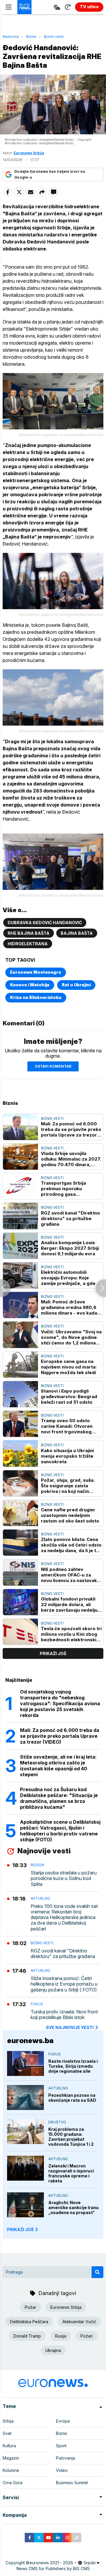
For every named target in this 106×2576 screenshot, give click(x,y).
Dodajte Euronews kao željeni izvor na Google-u (50, 174)
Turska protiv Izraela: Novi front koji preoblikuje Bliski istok (64, 2015)
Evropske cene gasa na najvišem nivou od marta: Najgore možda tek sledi (69, 1367)
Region (37, 1865)
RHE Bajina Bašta (29, 933)
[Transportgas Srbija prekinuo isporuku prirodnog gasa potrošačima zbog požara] (20, 1186)
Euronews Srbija (66, 2307)
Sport (61, 2446)
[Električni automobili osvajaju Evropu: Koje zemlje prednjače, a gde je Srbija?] (20, 1275)
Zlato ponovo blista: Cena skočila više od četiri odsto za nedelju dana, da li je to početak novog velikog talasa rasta (71, 1545)
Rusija (61, 2336)
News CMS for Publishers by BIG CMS (53, 2569)
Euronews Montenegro (36, 972)
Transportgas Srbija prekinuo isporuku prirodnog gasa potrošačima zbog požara (70, 1189)
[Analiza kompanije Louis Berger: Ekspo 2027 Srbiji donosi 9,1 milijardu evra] (20, 1246)
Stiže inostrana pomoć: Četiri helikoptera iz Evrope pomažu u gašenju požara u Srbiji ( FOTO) (64, 1984)
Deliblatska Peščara (29, 2322)
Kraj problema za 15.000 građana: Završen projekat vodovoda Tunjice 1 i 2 (71, 2137)
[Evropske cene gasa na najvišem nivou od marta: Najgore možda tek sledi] (20, 1365)
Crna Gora (13, 2483)
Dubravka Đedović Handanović (45, 923)
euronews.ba (30, 2041)
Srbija (8, 2421)
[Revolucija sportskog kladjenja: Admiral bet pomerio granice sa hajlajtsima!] (101, 1288)
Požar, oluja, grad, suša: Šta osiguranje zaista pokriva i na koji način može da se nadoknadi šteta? (68, 1486)
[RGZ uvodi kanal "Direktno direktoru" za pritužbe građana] (20, 1216)
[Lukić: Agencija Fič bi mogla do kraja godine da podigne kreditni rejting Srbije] (5, 1288)
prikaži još (53, 1653)
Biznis (31, 37)
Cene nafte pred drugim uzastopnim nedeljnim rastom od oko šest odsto (70, 1515)
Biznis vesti (54, 37)
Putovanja (66, 2458)
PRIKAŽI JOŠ (20, 2229)
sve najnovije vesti (70, 2027)
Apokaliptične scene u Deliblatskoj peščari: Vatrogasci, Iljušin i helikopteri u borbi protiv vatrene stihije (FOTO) (60, 1831)
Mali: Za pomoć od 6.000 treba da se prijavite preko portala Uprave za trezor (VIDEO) (71, 1129)
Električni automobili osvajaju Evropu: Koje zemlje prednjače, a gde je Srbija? (71, 1278)
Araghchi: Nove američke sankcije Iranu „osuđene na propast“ (73, 2207)
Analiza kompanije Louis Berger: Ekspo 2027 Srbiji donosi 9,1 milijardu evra (70, 1248)
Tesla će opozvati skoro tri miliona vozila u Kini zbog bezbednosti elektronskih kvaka (71, 1634)
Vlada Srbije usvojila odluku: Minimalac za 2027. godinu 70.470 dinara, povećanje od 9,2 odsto (71, 1159)
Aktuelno (40, 1898)
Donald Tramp (27, 2336)
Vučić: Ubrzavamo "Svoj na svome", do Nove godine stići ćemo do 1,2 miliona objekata (71, 1337)
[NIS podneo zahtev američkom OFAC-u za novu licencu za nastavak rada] (20, 1572)
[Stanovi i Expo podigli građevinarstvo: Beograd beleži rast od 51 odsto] (20, 1394)
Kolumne (11, 2470)
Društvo (57, 2122)
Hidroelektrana (28, 944)
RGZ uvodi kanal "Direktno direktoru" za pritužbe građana (71, 1218)
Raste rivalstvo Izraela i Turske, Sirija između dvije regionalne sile (73, 2066)
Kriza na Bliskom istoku (36, 997)
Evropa (63, 2421)
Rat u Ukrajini (76, 985)
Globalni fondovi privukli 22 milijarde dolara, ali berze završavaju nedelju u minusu (71, 1604)
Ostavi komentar (53, 1066)
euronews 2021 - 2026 (51, 2563)
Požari (87, 2336)
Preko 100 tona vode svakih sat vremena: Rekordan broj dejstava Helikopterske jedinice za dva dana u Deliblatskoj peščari (64, 1918)
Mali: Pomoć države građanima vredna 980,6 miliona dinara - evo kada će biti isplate (69, 1307)
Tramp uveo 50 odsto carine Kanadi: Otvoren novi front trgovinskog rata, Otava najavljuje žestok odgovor (67, 1426)
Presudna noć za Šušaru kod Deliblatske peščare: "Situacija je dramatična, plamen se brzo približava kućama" (59, 1798)
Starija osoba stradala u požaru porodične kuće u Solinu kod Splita (64, 1878)
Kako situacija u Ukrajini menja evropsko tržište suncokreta (67, 1456)
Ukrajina (53, 2350)
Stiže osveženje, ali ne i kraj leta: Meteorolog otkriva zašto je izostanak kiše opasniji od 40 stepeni (58, 1766)
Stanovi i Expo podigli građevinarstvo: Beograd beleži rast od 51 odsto (69, 1397)
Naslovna (11, 37)
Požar (30, 2307)
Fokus (37, 2004)
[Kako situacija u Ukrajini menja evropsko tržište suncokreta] (20, 1453)
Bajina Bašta (77, 933)
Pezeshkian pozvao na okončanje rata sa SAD (72, 2098)
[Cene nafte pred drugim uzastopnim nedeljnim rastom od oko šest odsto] (20, 1513)
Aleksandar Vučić (79, 2322)
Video (62, 2470)
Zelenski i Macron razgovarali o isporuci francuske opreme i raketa (71, 2173)
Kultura (9, 2446)
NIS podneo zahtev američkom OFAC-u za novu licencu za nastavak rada (69, 1575)
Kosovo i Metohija (30, 985)
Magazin (11, 2458)
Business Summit (72, 2483)
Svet (7, 2433)
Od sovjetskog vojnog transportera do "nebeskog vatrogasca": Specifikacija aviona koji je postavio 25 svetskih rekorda (60, 1703)
